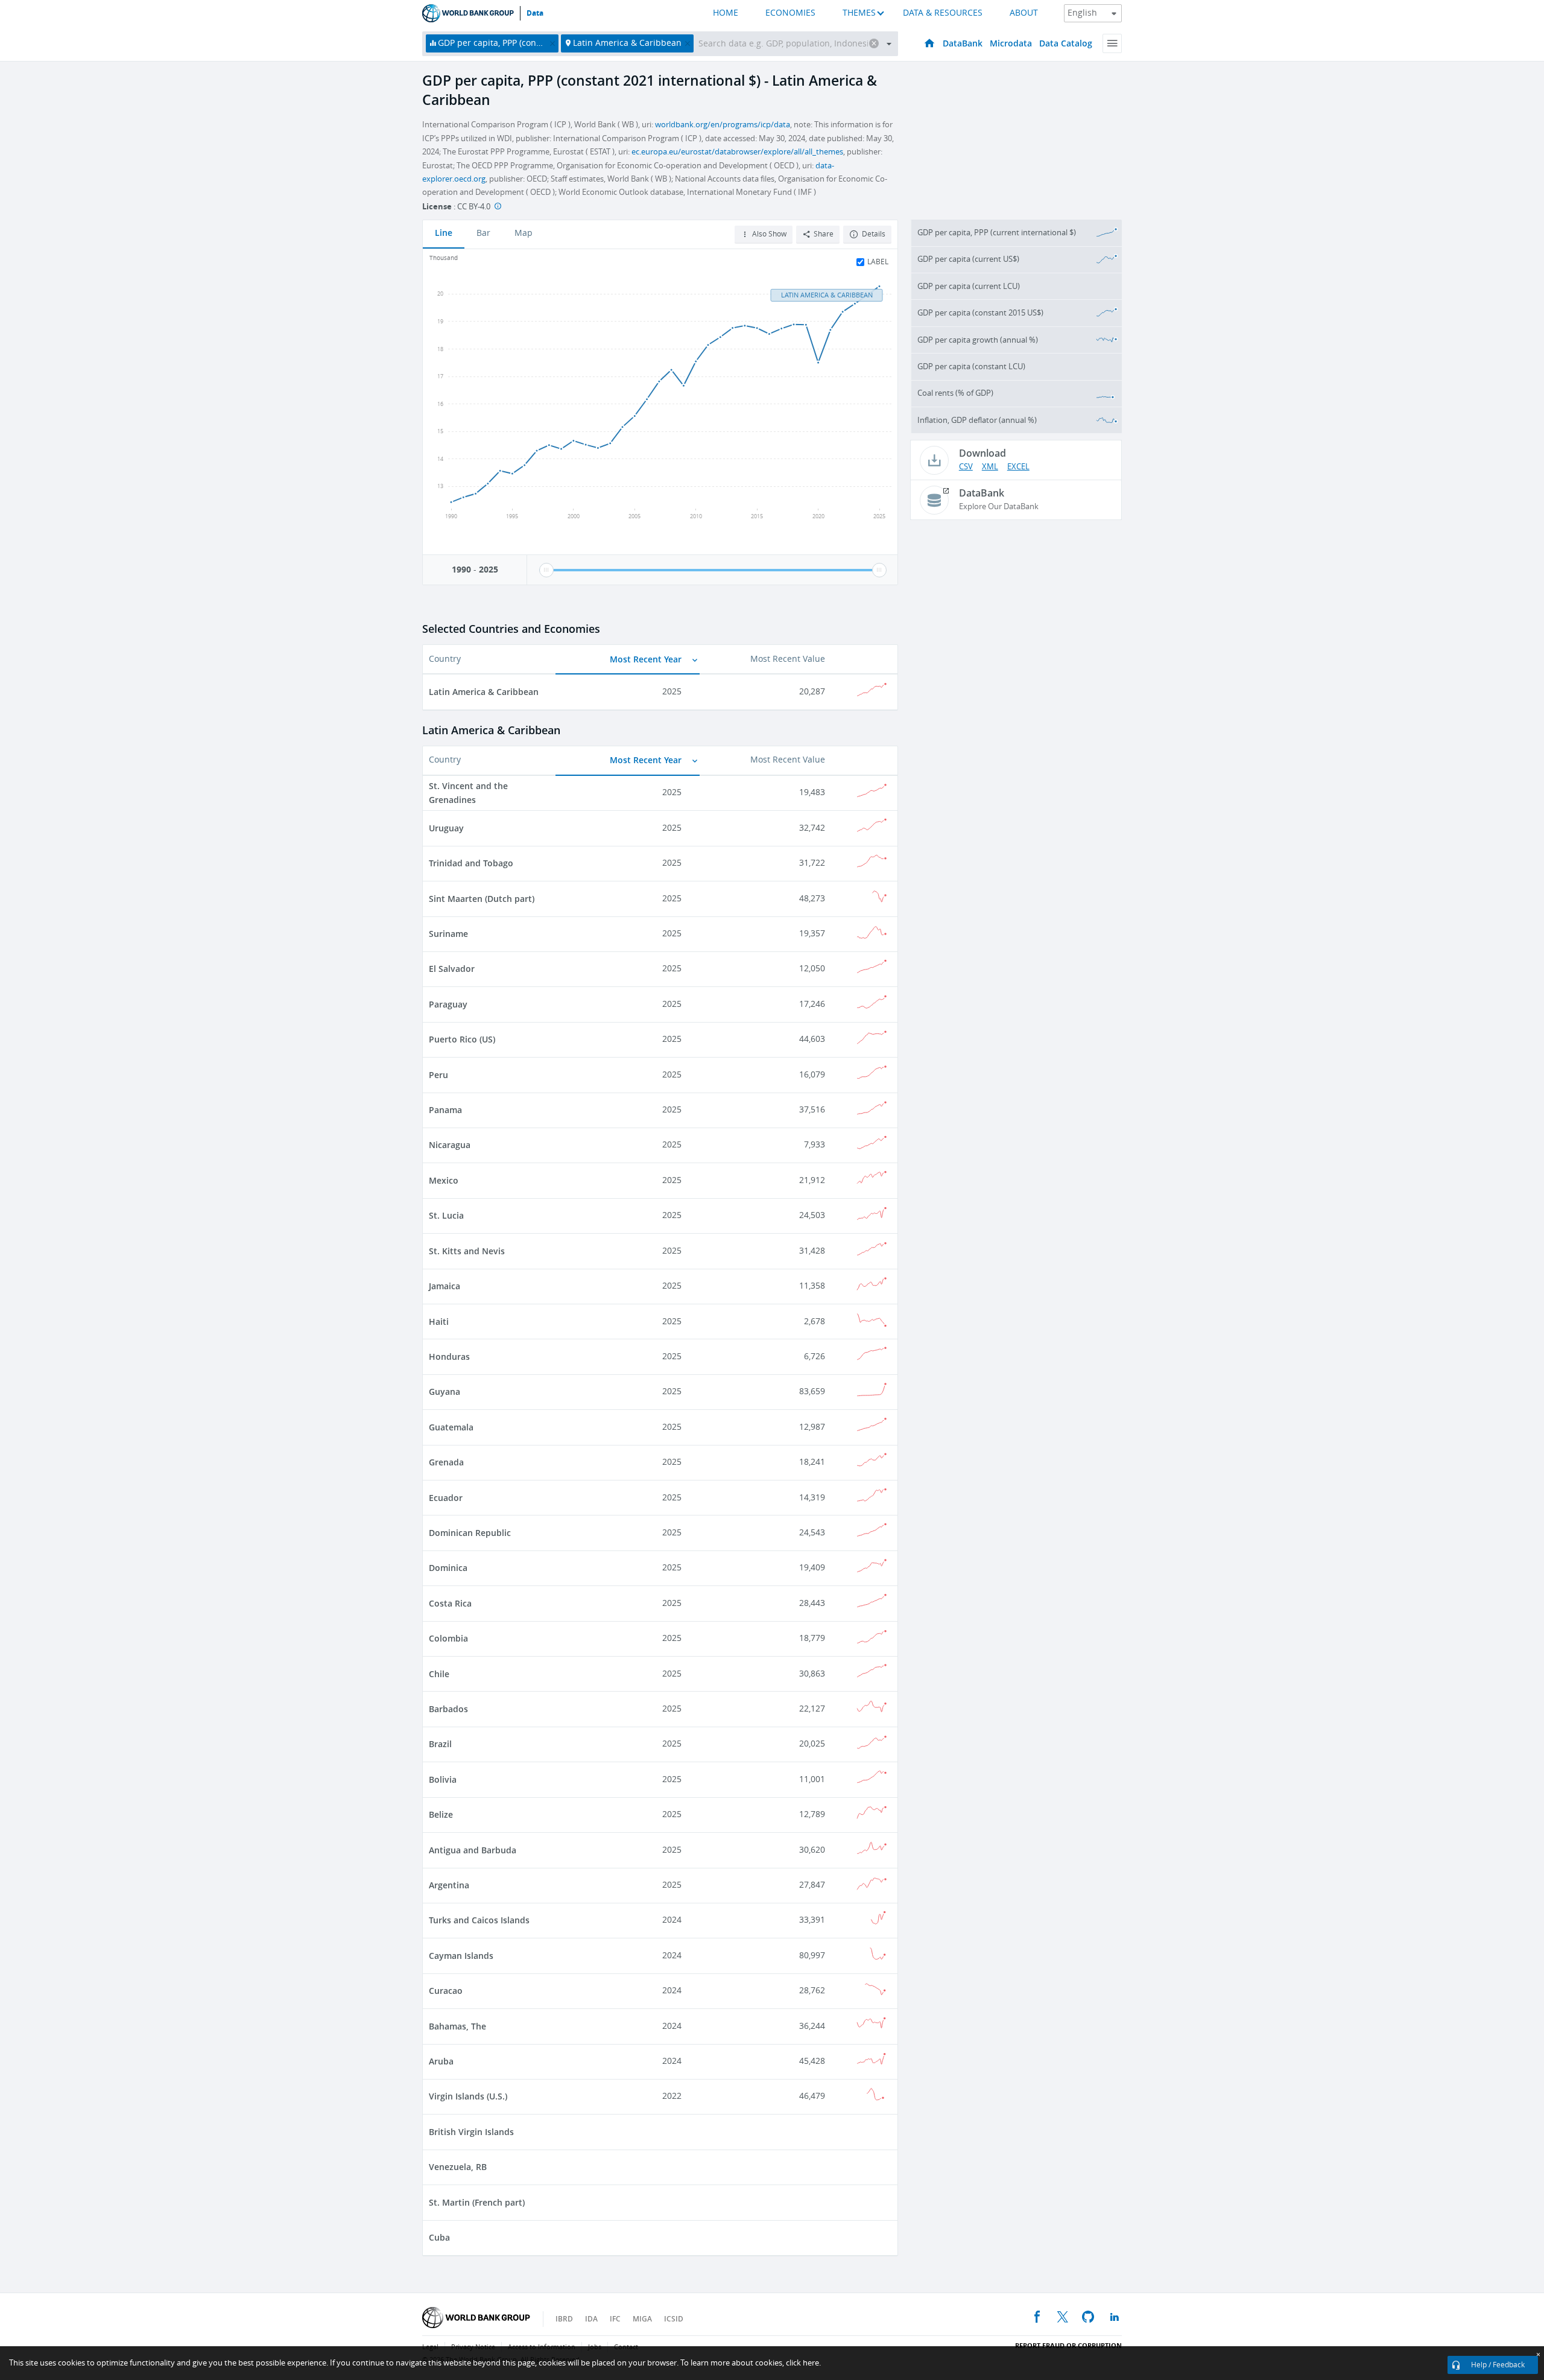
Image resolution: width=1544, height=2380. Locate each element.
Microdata (1011, 43)
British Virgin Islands (471, 2132)
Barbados (448, 1709)
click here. (803, 2363)
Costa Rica (450, 1603)
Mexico (444, 1180)
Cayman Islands (461, 1956)
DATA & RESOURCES (943, 13)
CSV (966, 467)
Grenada (446, 1462)
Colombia (448, 1638)
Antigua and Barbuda (473, 1850)
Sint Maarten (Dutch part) (482, 899)
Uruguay (446, 828)
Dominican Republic (470, 1533)
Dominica (448, 1568)
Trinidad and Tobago (471, 863)
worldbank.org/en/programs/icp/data (723, 125)
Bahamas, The (457, 2026)
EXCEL (1018, 467)
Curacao (446, 1991)
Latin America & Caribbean (484, 692)
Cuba (439, 2237)
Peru (438, 1075)
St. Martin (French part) (477, 2202)
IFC (615, 2319)
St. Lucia (446, 1215)
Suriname (448, 934)
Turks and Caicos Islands (479, 1920)
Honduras (449, 1357)
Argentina (449, 1885)
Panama (445, 1110)
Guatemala (451, 1427)
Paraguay (448, 1004)
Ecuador (446, 1498)
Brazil (440, 1744)
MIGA (642, 2319)
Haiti (439, 1322)
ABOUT (1024, 13)
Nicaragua (450, 1145)
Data (535, 13)
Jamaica (445, 1286)
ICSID (674, 2319)
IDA (591, 2319)
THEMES (859, 13)
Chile (439, 1674)
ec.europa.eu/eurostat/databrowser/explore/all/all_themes (737, 152)
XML (990, 467)
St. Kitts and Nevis (467, 1251)
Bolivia (443, 1779)
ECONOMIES (790, 13)
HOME (726, 13)
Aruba (441, 2061)
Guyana (445, 1392)
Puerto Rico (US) (462, 1039)
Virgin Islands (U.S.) (468, 2096)
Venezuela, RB (458, 2167)
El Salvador (452, 969)
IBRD (564, 2319)
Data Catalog (1066, 43)
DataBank (963, 43)
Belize (441, 1814)
